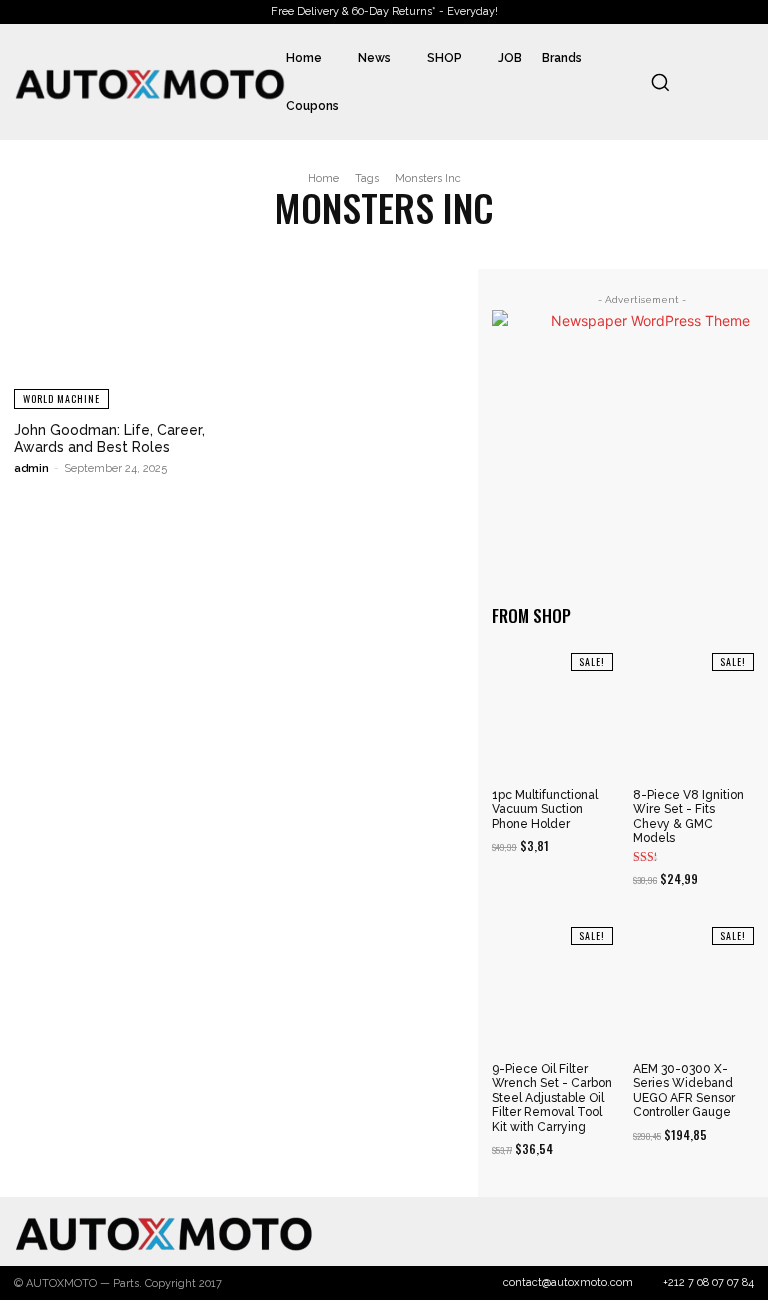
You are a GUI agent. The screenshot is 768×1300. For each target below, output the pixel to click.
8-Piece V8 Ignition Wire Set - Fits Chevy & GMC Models (688, 816)
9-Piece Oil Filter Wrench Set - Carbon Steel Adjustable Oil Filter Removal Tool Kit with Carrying (552, 1098)
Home (323, 178)
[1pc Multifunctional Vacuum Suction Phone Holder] (552, 713)
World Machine (61, 398)
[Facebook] (605, 1231)
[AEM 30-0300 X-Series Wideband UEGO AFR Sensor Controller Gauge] (693, 987)
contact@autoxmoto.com (568, 1282)
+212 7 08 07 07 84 (708, 1282)
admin (31, 468)
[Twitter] (671, 1231)
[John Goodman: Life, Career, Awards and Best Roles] (121, 339)
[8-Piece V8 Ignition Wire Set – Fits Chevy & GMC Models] (693, 713)
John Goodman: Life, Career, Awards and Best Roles (109, 438)
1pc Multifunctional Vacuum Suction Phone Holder (545, 809)
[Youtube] (737, 1231)
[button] (660, 82)
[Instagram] (638, 1231)
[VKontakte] (704, 1231)
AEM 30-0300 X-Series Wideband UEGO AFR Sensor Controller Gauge (684, 1090)
